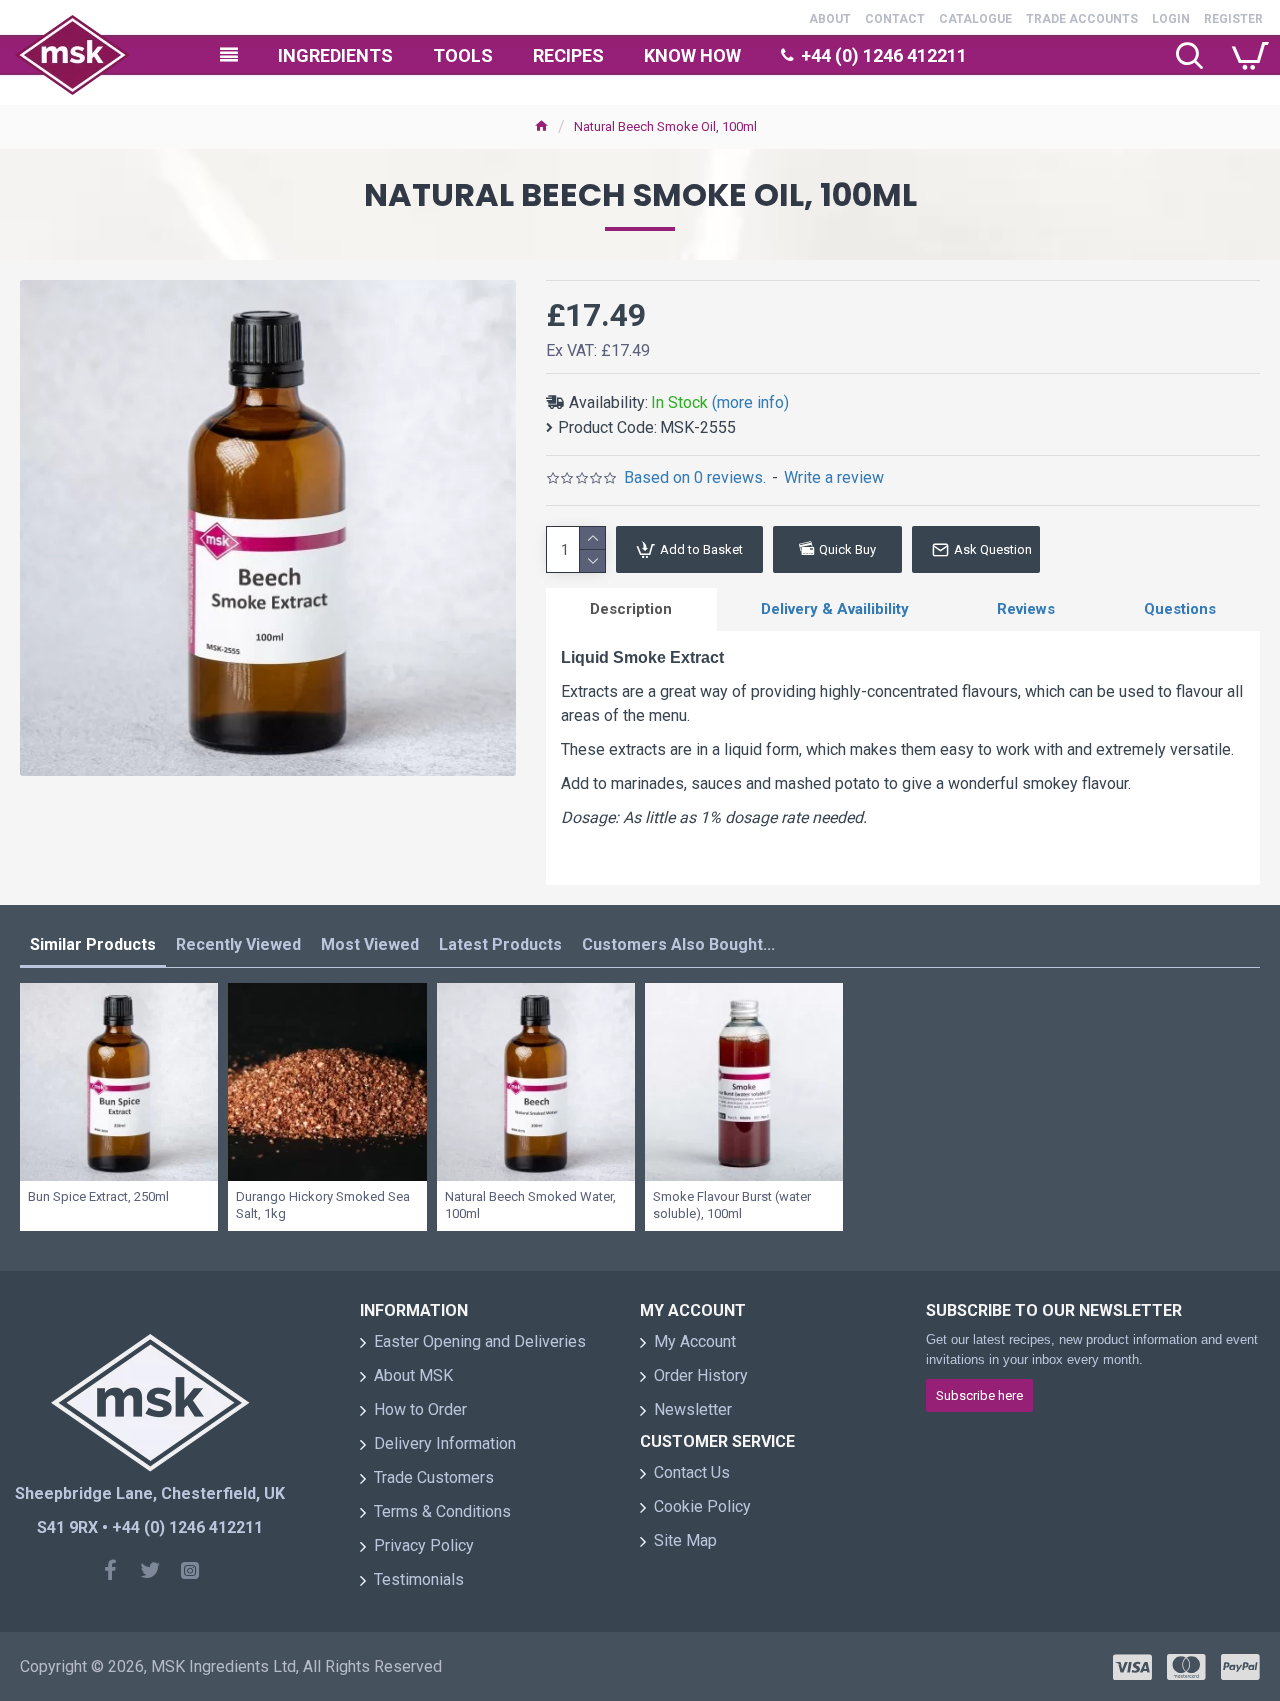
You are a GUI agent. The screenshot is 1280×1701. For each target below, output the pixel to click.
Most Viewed (370, 944)
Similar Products (93, 944)
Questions (1180, 609)
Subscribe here (979, 1395)
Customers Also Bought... (678, 944)
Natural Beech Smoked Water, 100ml (530, 1205)
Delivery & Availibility (835, 609)
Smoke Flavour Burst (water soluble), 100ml (732, 1205)
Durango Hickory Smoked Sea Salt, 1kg (323, 1205)
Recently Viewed (238, 944)
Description (631, 609)
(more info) (750, 402)
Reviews (1026, 609)
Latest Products (500, 944)
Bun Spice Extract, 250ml (98, 1196)
